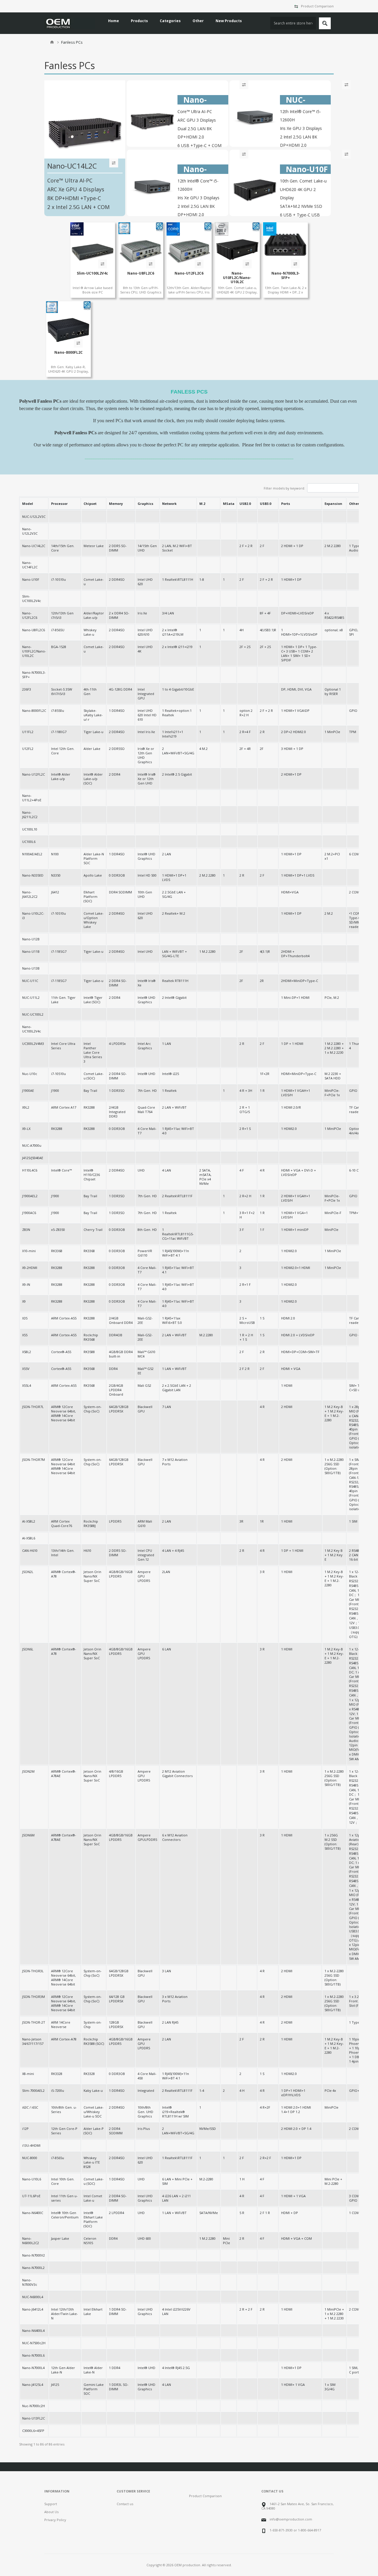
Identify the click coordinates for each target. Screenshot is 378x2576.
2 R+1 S (245, 1129)
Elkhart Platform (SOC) (91, 897)
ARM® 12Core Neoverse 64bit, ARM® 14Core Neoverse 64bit (63, 1413)
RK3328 (57, 2074)
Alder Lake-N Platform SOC (94, 858)
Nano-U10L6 (32, 2179)
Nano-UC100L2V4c (32, 1029)
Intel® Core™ (61, 1170)
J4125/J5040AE (33, 1158)
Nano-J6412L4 (33, 2309)
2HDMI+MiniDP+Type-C (300, 981)
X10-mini (29, 1251)
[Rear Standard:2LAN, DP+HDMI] (68, 323)
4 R (262, 1170)
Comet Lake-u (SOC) (94, 1076)
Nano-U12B (31, 939)
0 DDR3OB (117, 875)
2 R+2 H (245, 1196)
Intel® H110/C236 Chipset (92, 1175)
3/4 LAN (168, 613)
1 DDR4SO (117, 711)
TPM (353, 732)
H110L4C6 (30, 1170)
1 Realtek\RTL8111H (178, 579)
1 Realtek (169, 1090)
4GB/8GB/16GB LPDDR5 (121, 1574)
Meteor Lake (94, 546)
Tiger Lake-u (93, 732)
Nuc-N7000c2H (34, 2406)
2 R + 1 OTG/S (245, 1110)
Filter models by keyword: (284, 488)
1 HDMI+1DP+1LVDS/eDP (299, 632)
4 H (242, 2090)
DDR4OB (116, 1335)
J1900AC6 (29, 1213)
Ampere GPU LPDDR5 (144, 1576)
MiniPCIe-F (333, 1213)
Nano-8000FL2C (69, 353)
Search (325, 23)
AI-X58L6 (29, 1538)
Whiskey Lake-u (90, 632)
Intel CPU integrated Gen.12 (146, 1555)
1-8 (202, 579)
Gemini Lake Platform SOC (94, 2389)
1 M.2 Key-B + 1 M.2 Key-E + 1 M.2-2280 (334, 1413)
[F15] (237, 245)
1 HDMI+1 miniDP (295, 1230)
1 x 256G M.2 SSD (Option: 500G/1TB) (333, 1842)
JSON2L (28, 1572)
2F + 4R (245, 749)
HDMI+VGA (290, 892)
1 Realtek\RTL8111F (177, 2158)
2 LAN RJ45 (170, 2022)
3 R (262, 1572)
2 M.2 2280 (333, 546)
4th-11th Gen (90, 691)
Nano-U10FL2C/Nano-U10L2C (237, 278)
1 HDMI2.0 (289, 1129)
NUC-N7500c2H (34, 2343)
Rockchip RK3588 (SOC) (94, 2041)
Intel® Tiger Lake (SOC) (93, 1000)
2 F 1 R (265, 2213)
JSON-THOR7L (33, 1407)
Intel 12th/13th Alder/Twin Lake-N (65, 2314)
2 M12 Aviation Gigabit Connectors (177, 1774)
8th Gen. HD (147, 1230)
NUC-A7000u (32, 1145)
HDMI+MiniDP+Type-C (299, 1074)
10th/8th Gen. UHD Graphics (145, 2112)
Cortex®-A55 (61, 1352)
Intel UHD (145, 951)
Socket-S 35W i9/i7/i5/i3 (62, 691)
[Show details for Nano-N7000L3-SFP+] (285, 245)
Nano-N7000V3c (30, 2282)
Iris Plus (144, 2129)
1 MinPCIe (332, 732)
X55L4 (27, 1385)
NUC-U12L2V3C (34, 517)
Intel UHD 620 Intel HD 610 (147, 715)
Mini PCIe (227, 2241)
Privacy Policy (55, 2520)
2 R (262, 732)
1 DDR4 (115, 2368)
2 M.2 (329, 913)
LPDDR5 (115, 1521)
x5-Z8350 (58, 1230)
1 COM (354, 2213)
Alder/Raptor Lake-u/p (94, 615)
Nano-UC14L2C (34, 546)
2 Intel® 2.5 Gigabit (177, 774)
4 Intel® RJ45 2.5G (176, 2368)
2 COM (354, 892)
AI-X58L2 (29, 1521)
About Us (51, 2512)
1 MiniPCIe (333, 1129)
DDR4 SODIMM (120, 892)
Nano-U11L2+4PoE (32, 798)
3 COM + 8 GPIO (357, 2198)
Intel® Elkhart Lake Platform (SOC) (93, 2219)
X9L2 (26, 1107)
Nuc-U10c (30, 1074)
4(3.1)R (265, 951)
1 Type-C (356, 2022)
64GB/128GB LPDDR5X (119, 1409)
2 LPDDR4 (117, 2213)
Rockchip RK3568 (91, 1337)
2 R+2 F (265, 2158)
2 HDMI (287, 1407)
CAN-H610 (30, 1550)
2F (262, 749)
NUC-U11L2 (31, 997)
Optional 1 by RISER (333, 691)
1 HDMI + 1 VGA (293, 2196)
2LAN (166, 1572)
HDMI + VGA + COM (296, 2238)
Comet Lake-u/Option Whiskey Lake (94, 920)
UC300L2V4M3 (33, 1044)
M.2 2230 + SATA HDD (333, 1076)
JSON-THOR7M (34, 1460)
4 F (242, 1170)
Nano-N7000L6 (33, 2355)
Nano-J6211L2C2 (30, 815)
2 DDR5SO (117, 749)
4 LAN (167, 1170)
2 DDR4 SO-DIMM (118, 983)
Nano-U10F (31, 579)
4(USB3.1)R (268, 630)
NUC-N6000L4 (33, 2297)
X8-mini (28, 2074)
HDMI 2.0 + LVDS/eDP (298, 1335)
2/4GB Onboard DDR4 (121, 1320)
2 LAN (167, 854)
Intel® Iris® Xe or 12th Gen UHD (147, 779)
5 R (242, 2213)
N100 (55, 854)
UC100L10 (30, 829)
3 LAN (167, 1971)
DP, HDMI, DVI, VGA (296, 689)
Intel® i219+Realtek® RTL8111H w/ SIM (175, 2112)
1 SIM (353, 1521)
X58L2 (27, 1352)
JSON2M (28, 1771)
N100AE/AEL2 (32, 854)
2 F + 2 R (246, 546)
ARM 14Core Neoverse (61, 2024)
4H (242, 630)
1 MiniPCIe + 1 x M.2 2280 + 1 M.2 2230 (334, 2314)
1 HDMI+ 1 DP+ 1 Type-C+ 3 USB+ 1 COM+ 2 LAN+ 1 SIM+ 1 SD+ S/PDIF (299, 653)
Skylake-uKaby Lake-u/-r (93, 715)
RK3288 (89, 1107)
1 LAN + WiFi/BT (174, 1369)
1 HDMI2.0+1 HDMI (296, 1268)
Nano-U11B (31, 951)
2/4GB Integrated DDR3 (117, 1112)
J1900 (55, 1090)
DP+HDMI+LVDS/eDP (298, 613)
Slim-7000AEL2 (33, 2090)
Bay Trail (90, 1090)
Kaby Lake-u (93, 2090)
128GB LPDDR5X (116, 2024)
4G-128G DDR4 (120, 689)
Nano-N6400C (33, 2213)
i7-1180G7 (59, 732)
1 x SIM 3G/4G (330, 2387)
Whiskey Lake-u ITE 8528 (92, 2162)
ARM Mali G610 (145, 1523)
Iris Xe (142, 613)
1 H (242, 2179)
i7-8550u (58, 711)
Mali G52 (144, 1385)
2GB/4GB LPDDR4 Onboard (116, 1390)
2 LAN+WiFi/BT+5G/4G (178, 751)
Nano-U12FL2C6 (189, 273)
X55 (25, 1335)
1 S (262, 1318)
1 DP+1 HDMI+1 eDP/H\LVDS (293, 2093)
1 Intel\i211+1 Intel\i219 (173, 734)
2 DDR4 (115, 774)
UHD (141, 1170)
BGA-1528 (59, 647)
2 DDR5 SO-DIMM (118, 548)
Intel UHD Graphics (145, 2198)
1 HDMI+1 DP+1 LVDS (298, 875)
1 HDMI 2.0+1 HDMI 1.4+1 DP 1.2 (296, 2110)
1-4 (202, 2090)
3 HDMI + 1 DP (292, 749)
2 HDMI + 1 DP (292, 546)
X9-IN (26, 1284)
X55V (26, 1369)
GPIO (353, 711)
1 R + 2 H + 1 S (246, 1337)
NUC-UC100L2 (33, 1014)
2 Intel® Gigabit (174, 997)
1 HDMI (287, 1385)
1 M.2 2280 (207, 951)
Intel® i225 (171, 1074)
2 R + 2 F (246, 2309)
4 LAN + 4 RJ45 (173, 1550)
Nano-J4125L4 (33, 2385)
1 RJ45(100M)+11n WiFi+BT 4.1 (176, 1253)
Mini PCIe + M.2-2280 (333, 2181)
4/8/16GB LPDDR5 (116, 1774)
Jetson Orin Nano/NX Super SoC (92, 1576)
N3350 (56, 875)
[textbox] (293, 23)
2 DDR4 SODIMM (116, 2131)
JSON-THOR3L (33, 1971)
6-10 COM (357, 1170)
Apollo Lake (93, 875)
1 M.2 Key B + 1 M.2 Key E (334, 1555)
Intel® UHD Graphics (146, 856)
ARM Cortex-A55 (64, 1318)
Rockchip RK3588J (91, 1523)
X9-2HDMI (30, 1268)
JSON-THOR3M (34, 1997)
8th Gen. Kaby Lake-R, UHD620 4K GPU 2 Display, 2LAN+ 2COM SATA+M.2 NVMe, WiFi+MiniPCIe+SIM (69, 373)
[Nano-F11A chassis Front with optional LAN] (141, 245)
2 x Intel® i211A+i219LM (173, 632)
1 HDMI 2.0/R (291, 1107)
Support (51, 2504)
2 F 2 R (245, 1369)
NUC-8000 (30, 2158)
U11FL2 (28, 732)
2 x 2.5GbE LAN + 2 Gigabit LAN (177, 1388)
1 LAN (167, 1044)
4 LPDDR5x (117, 1044)
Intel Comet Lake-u (93, 2198)
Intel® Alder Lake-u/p (61, 776)
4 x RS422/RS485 (334, 615)
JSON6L (28, 1649)
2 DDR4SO (117, 579)
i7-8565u (58, 2158)
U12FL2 (28, 749)
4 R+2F (265, 2107)
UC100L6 (29, 842)
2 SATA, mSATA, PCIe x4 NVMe (205, 1177)
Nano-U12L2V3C (30, 531)
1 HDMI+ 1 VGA (293, 2385)
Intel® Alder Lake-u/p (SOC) (93, 779)
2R (262, 981)
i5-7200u (58, 2090)
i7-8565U (58, 630)
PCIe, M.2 (332, 997)
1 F (262, 1230)
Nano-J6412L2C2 (30, 894)
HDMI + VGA (291, 1369)
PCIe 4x (330, 2090)
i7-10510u (58, 579)
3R (241, 1521)
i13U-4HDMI (31, 2145)
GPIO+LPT (357, 2090)
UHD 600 (144, 2238)
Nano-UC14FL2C (30, 565)
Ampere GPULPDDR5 (147, 1837)
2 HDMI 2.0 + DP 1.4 (296, 2129)
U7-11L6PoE (31, 2196)
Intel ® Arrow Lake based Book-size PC (93, 290)
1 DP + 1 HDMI (292, 1044)
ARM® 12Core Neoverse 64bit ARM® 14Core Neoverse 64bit (63, 1466)
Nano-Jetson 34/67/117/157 (33, 2041)
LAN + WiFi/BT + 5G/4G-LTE (175, 954)
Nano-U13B (31, 968)
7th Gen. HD (147, 1090)
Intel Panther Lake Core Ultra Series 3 (93, 1052)
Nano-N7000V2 (34, 2255)
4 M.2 (203, 749)
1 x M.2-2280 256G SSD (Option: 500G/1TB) (334, 1466)
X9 (24, 1301)
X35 (25, 1318)
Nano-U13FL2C (34, 2418)
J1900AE (28, 1090)
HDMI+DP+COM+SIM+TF (300, 1352)
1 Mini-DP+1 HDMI (295, 997)
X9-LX (26, 1129)
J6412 (55, 892)
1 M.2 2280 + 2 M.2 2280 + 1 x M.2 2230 (334, 1048)
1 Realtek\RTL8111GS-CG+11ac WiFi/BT (178, 1234)
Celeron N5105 (90, 2241)
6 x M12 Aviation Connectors (175, 1837)
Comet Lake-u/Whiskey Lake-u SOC (94, 2112)
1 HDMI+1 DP (291, 579)
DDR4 (113, 1369)
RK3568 (89, 1369)
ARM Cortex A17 (64, 1107)
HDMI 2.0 (288, 1318)
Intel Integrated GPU (146, 694)
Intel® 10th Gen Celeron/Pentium (65, 2215)
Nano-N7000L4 (33, 2368)
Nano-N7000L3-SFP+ (286, 276)
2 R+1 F (245, 1284)
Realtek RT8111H (175, 981)
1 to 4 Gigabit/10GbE (178, 689)
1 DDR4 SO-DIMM (118, 2311)
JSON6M (28, 1835)
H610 (87, 1550)
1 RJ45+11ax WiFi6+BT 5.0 (172, 1320)
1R (262, 1521)
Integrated (146, 2090)
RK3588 (89, 1352)
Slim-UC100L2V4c (92, 273)
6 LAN (167, 1649)
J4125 (55, 2385)
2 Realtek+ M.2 (174, 913)
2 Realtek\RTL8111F (177, 1196)
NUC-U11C (30, 981)
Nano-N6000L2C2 (31, 2241)
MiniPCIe (331, 1230)
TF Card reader (355, 1110)
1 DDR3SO (117, 1090)
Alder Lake (92, 749)
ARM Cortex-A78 (64, 2039)
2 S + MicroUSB (247, 1320)
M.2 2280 (206, 1335)
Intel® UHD (146, 1074)
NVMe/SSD (208, 2129)
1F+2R (265, 1074)
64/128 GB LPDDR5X (117, 1999)
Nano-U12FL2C (34, 774)
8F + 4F (265, 613)
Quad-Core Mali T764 (146, 1110)
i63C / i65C (30, 2107)
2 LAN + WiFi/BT (174, 1107)
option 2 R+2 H (246, 713)
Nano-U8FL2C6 (141, 273)
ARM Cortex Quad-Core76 (62, 1523)
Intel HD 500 (147, 875)
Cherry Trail (93, 1230)
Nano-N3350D (33, 875)
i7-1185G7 (59, 951)
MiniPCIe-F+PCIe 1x (332, 1093)
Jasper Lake (60, 2238)
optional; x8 (334, 630)
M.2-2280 (206, 2179)
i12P (25, 2129)
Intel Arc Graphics (145, 1046)
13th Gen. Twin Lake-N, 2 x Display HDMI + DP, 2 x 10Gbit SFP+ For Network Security (286, 294)
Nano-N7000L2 (33, 2268)
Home (52, 42)
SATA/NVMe (209, 2213)
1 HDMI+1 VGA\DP (295, 711)
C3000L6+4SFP (33, 2431)
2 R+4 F (245, 732)
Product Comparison (317, 6)
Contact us (125, 2504)
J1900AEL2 (30, 1196)
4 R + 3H (246, 1090)
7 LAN (167, 1407)
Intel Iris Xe (146, 732)
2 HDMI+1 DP (291, 774)
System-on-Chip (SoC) (93, 1409)
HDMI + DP (290, 2213)
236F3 (27, 689)
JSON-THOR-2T (34, 2022)
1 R (262, 1090)
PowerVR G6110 (145, 1253)
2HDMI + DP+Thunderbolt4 (295, 954)
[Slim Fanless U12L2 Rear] (93, 245)
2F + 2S (245, 647)
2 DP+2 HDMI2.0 (294, 732)
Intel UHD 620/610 (145, 632)
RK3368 (57, 1251)
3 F (242, 1230)
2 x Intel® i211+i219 (177, 647)
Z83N (26, 1230)
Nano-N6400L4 (33, 2331)
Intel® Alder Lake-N (93, 2370)
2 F (262, 546)
